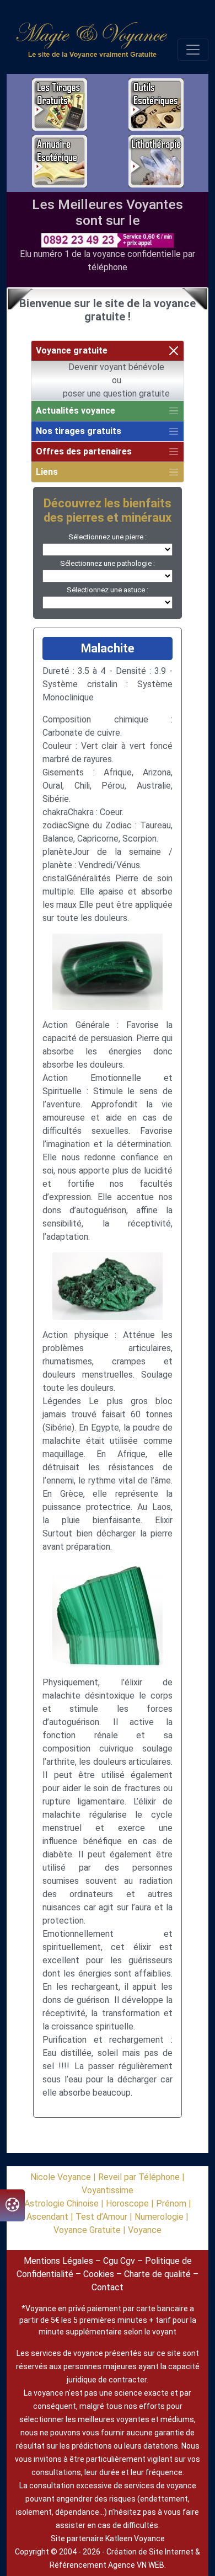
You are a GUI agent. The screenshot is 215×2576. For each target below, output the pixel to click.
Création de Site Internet (150, 2552)
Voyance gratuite (72, 350)
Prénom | (174, 2203)
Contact (108, 2287)
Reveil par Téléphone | (141, 2177)
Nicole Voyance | (64, 2177)
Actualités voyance (76, 411)
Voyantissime (108, 2190)
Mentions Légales (58, 2261)
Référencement (78, 2565)
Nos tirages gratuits (79, 431)
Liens (47, 472)
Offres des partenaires (84, 451)
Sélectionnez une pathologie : (108, 563)
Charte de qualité (157, 2274)
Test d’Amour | (105, 2217)
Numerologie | (162, 2217)
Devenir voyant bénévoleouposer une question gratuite (116, 380)
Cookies (99, 2274)
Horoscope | (131, 2203)
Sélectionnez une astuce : (108, 590)
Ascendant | (51, 2217)
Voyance (145, 2230)
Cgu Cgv (119, 2261)
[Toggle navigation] (193, 50)
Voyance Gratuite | (91, 2230)
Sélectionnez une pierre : (108, 537)
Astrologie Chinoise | (65, 2203)
